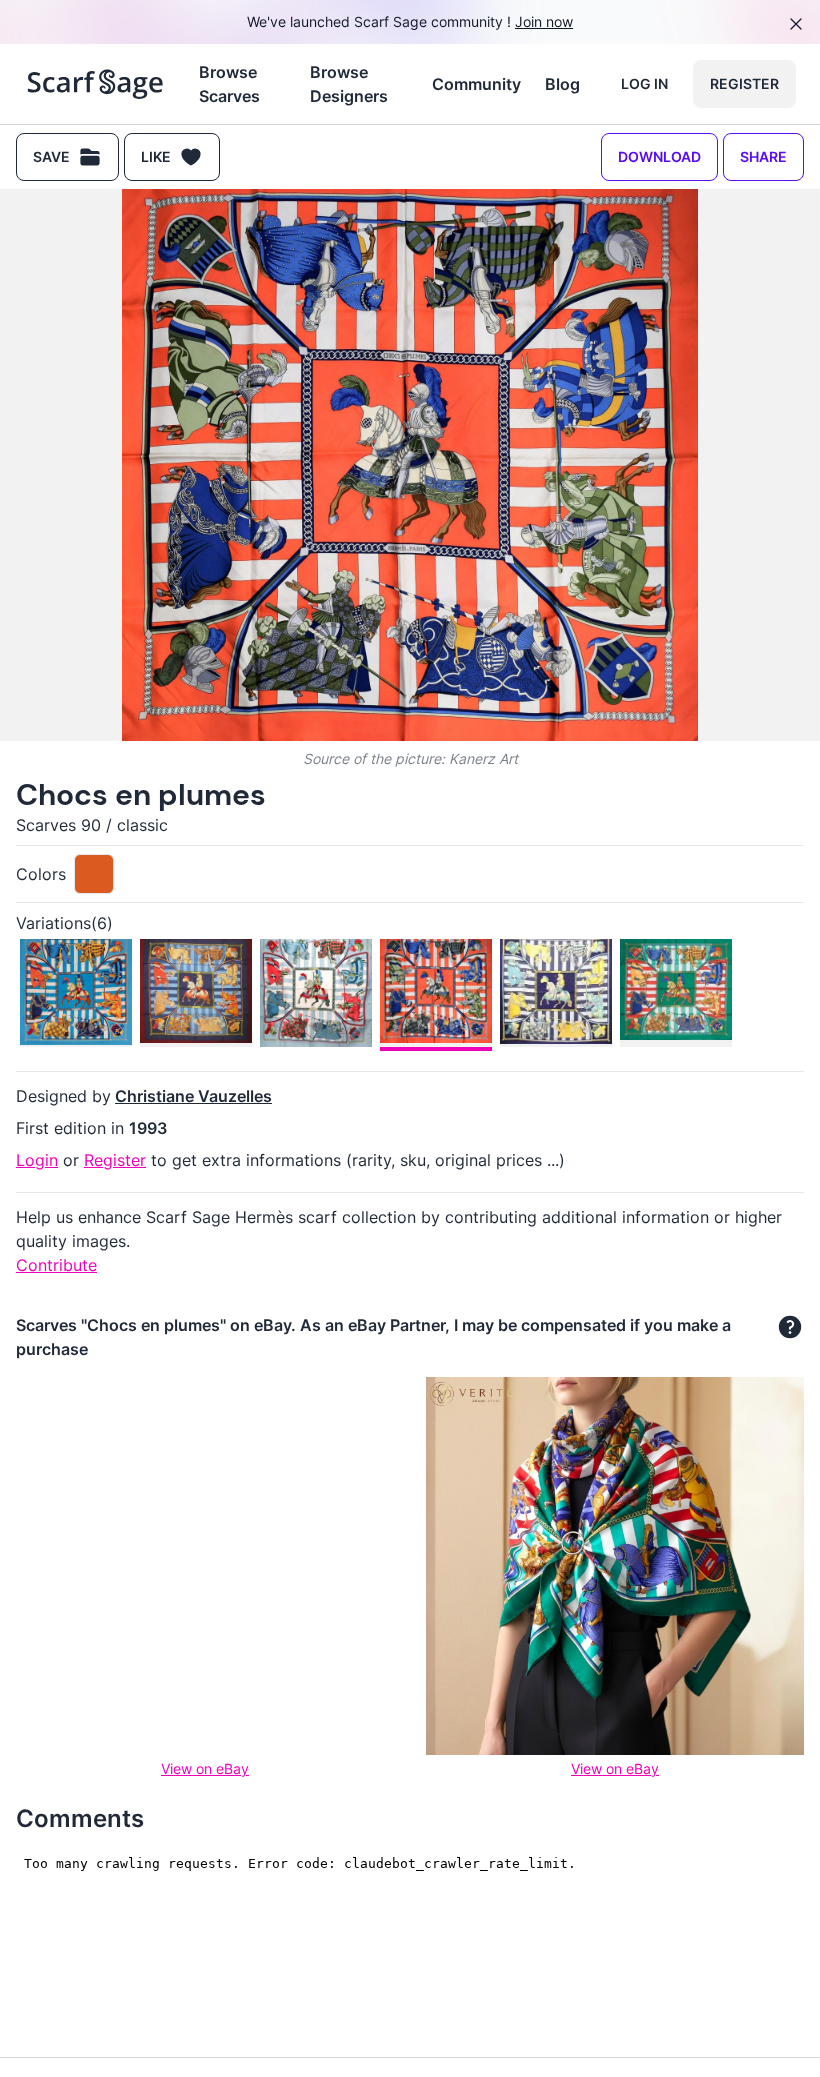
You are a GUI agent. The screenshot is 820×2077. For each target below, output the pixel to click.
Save (51, 156)
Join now (544, 21)
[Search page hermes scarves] (95, 84)
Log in (644, 83)
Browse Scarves (229, 84)
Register (744, 83)
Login (37, 1160)
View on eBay (205, 1768)
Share (763, 156)
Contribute (56, 1265)
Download (659, 156)
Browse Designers (349, 84)
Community (476, 84)
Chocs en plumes (141, 794)
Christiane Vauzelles (193, 1096)
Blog (562, 84)
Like (156, 156)
